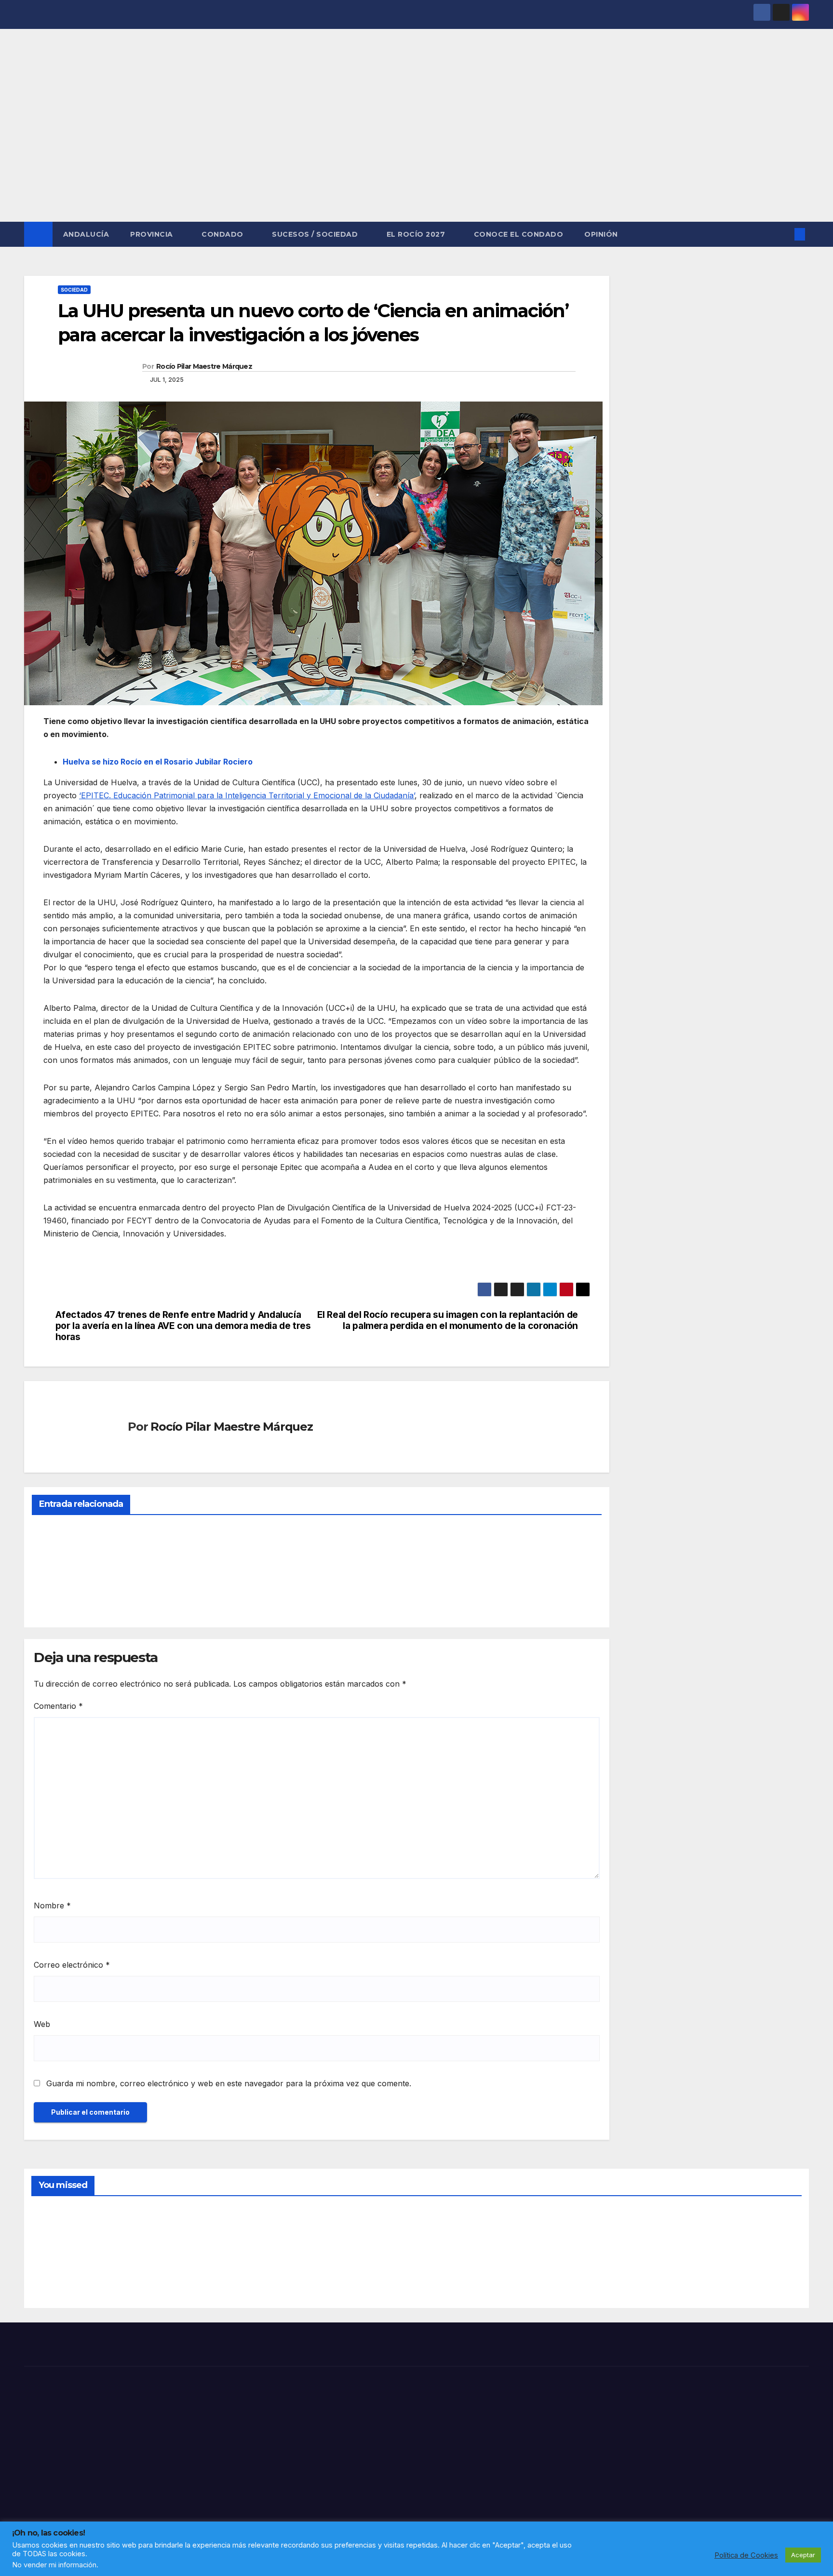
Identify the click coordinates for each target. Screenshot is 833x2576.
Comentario (58, 1706)
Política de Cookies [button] (746, 2555)
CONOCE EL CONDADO (519, 234)
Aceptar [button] (803, 2555)
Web (42, 2024)
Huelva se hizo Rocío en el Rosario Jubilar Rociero (158, 762)
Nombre (52, 1905)
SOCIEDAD (74, 290)
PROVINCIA (153, 234)
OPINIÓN (601, 234)
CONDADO (223, 234)
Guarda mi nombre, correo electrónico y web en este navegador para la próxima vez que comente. (229, 2083)
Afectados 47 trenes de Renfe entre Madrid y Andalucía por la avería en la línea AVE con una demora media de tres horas (183, 1326)
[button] (784, 234)
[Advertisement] (416, 149)
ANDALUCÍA (86, 234)
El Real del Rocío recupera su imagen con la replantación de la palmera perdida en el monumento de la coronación (448, 1320)
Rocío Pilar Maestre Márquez (204, 366)
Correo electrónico (72, 1965)
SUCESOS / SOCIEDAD (316, 234)
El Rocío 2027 (417, 234)
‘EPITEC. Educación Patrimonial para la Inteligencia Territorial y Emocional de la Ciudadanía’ (247, 795)
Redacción (55, 1597)
